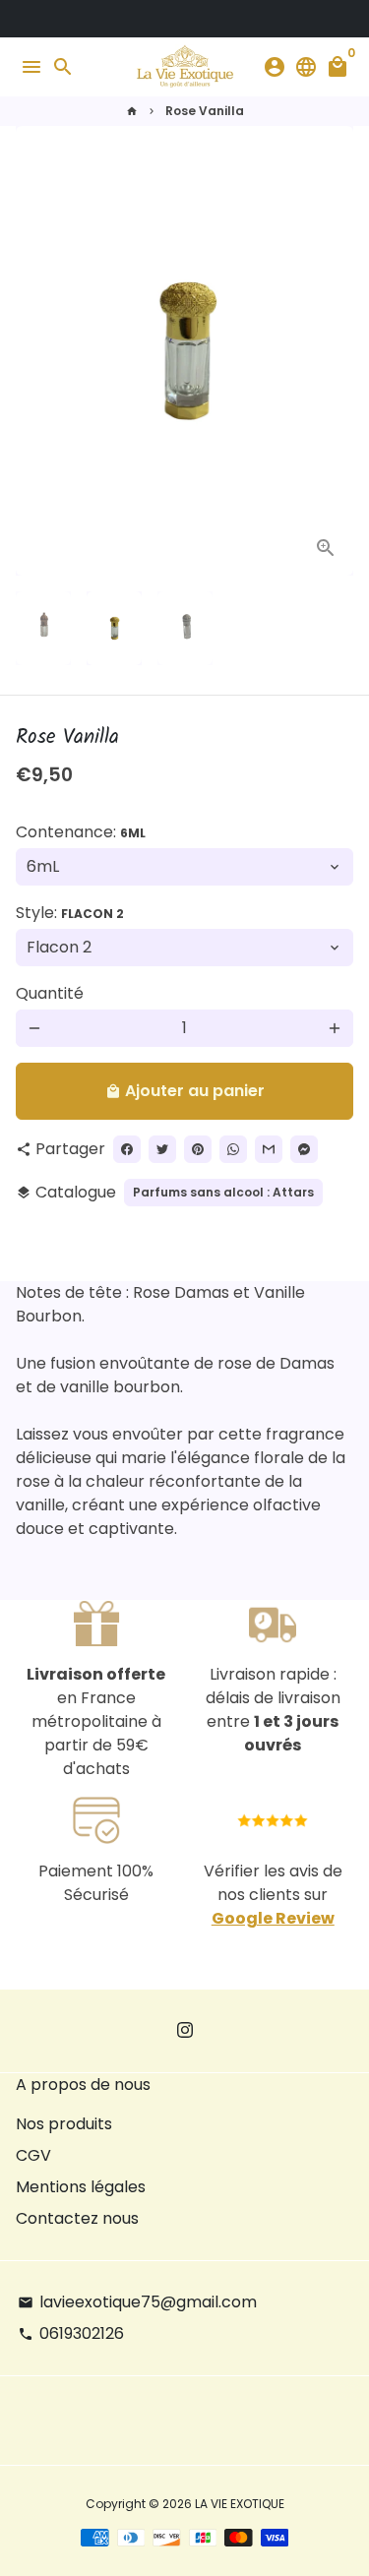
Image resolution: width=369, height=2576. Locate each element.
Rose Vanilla (205, 111)
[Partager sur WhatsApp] (233, 1149)
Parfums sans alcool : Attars (223, 1192)
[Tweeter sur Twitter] (162, 1149)
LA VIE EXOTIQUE (240, 2504)
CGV (33, 2155)
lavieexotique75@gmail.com (137, 2302)
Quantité (50, 993)
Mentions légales (81, 2187)
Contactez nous (77, 2218)
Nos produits (64, 2124)
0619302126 (71, 2333)
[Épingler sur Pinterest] (198, 1149)
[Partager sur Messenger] (304, 1149)
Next (335, 351)
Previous (34, 351)
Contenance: (81, 832)
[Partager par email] (269, 1149)
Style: (70, 913)
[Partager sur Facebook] (127, 1149)
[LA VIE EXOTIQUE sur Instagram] (185, 2030)
